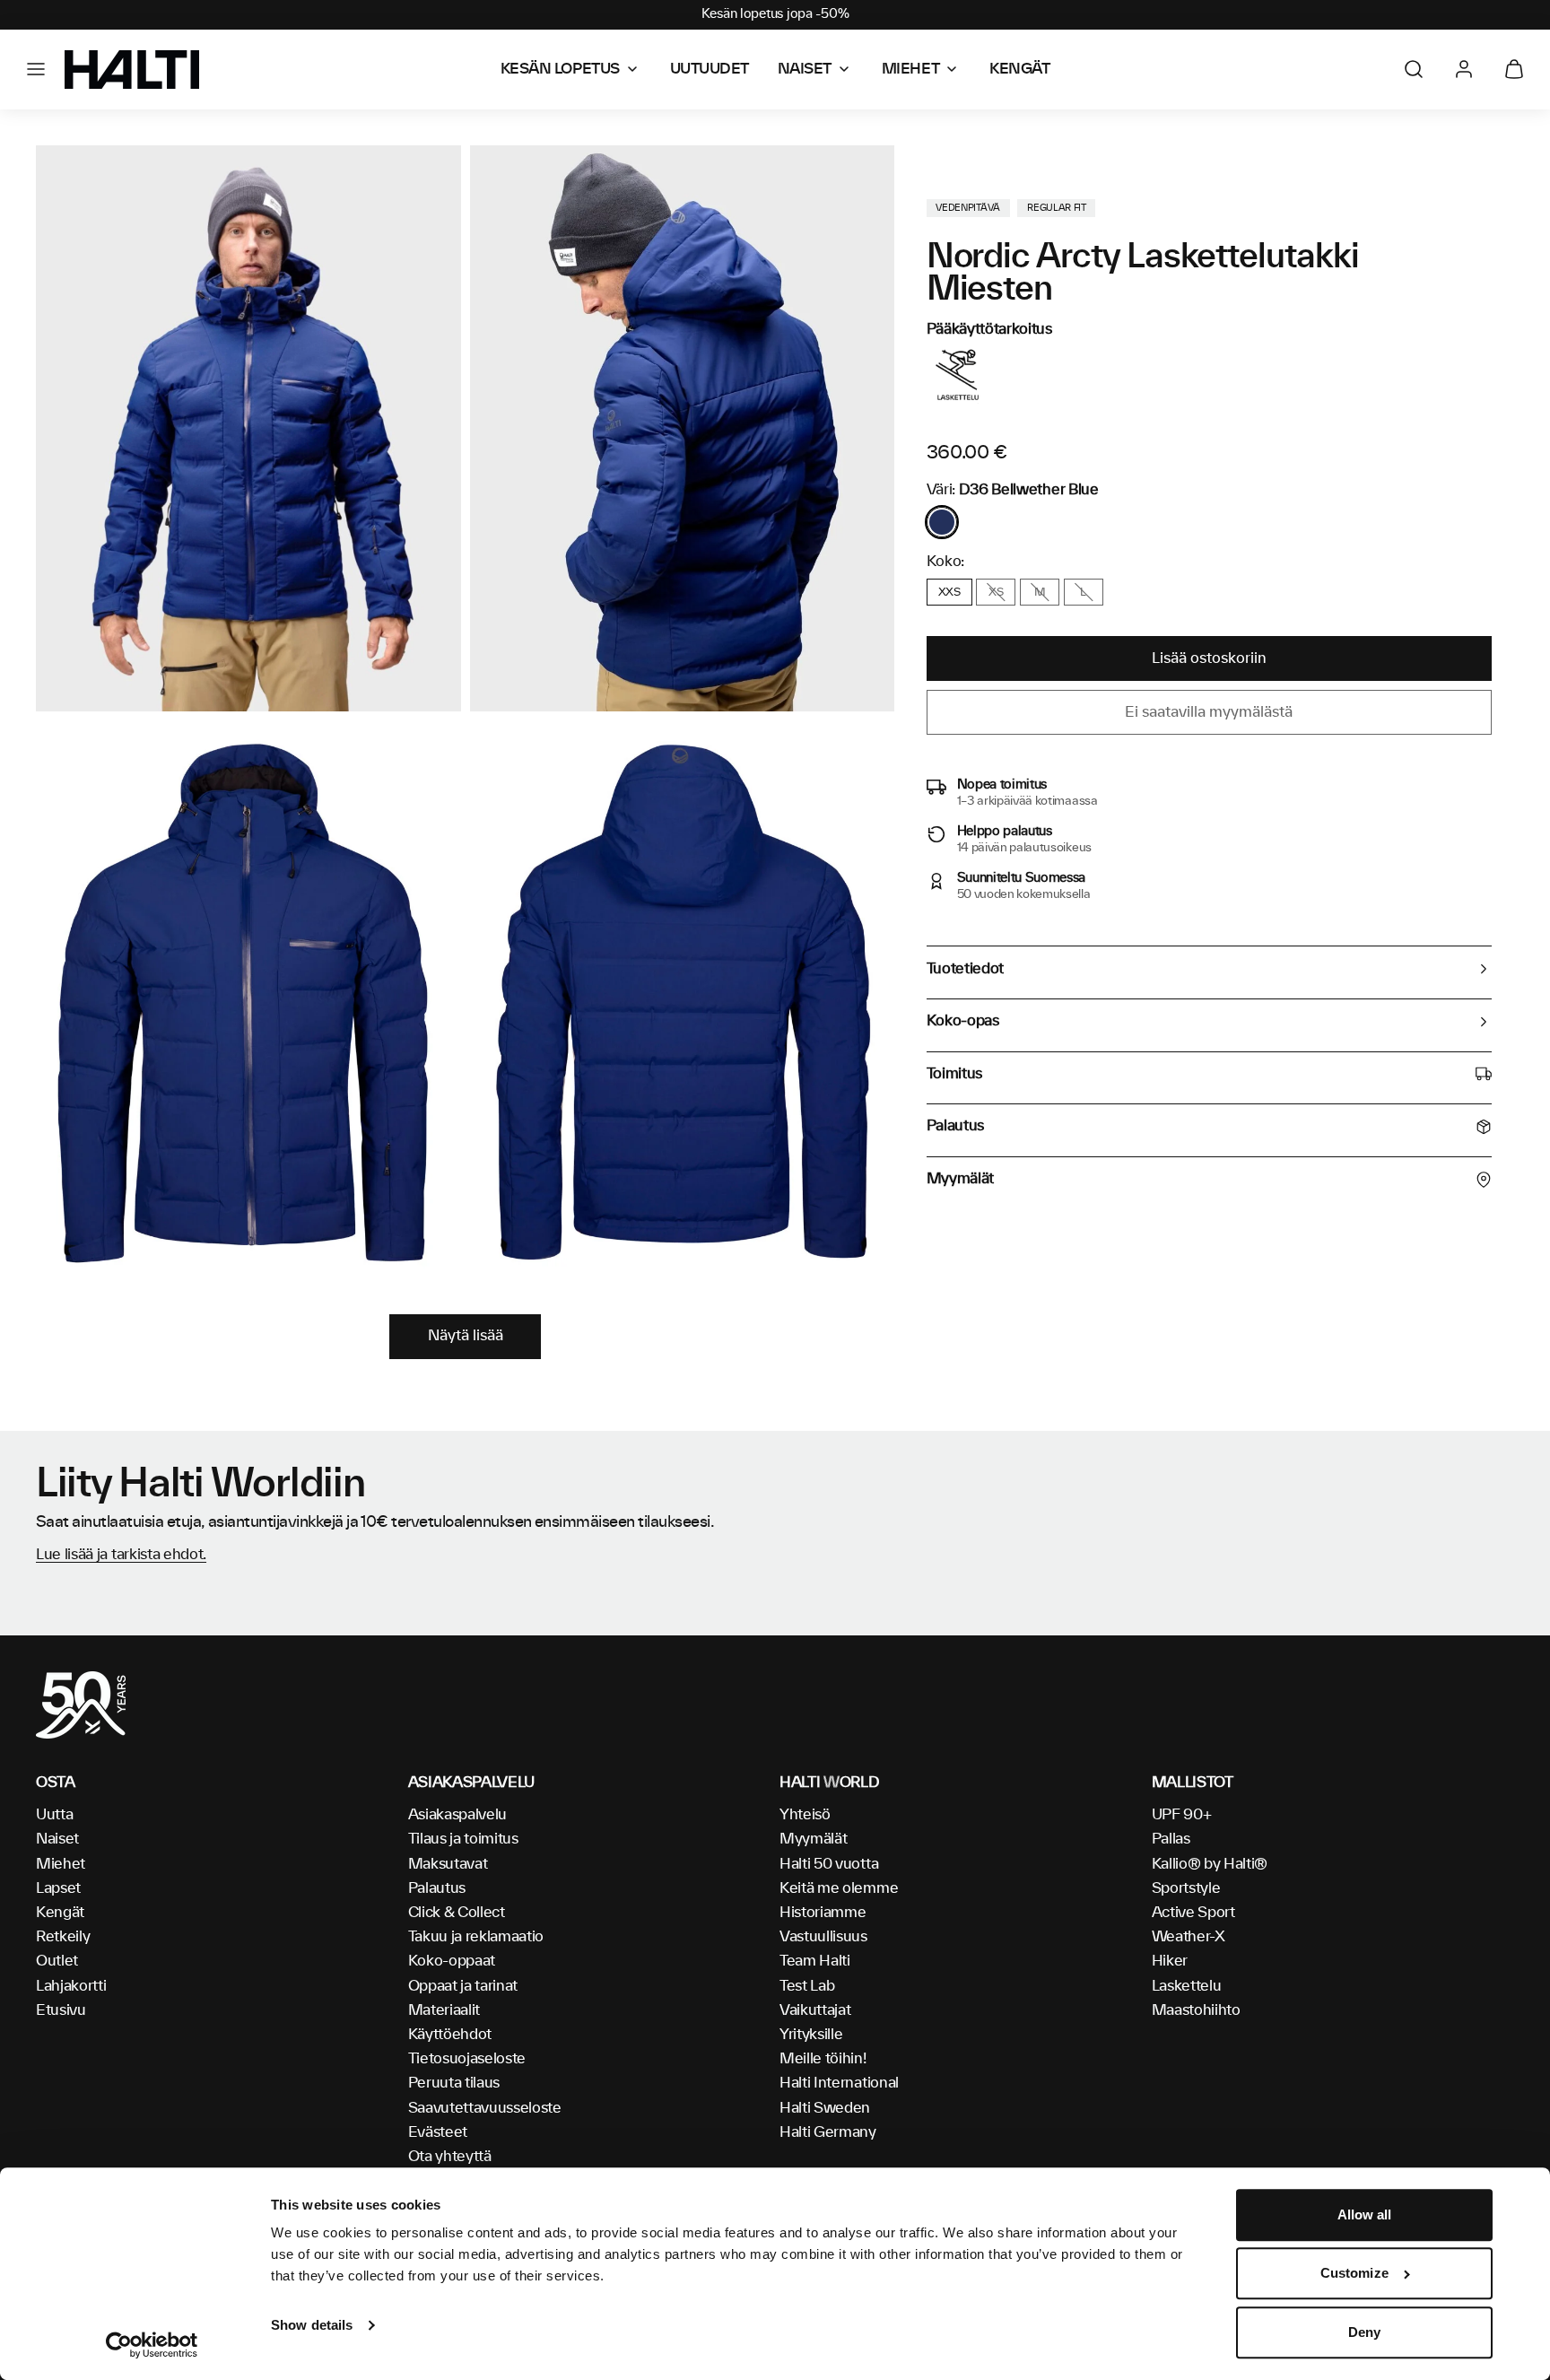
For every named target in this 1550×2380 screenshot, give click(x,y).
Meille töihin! (823, 2059)
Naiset (57, 1839)
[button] (36, 69)
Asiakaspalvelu (458, 1815)
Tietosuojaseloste (467, 2059)
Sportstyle (1186, 1888)
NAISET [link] (805, 69)
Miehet (61, 1864)
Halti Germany (828, 2132)
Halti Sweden (825, 2108)
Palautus (437, 1888)
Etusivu (61, 2010)
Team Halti (815, 1961)
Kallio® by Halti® (1210, 1864)
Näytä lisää (466, 1336)
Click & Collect (457, 1913)
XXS (949, 592)
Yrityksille (811, 2035)
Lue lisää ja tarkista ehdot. (121, 1555)
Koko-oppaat (452, 1961)
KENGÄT (1019, 69)
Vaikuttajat (815, 2010)
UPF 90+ (1182, 1815)
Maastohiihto (1196, 2010)
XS (996, 592)
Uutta (54, 1815)
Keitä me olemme (839, 1888)
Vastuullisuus (823, 1937)
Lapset (58, 1888)
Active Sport (1193, 1913)
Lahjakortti (71, 1986)
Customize (1354, 2274)
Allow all (1365, 2214)
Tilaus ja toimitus (463, 1839)
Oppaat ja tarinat (463, 1986)
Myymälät (813, 1839)
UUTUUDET (710, 69)
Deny (1364, 2332)
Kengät (60, 1913)
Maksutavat (448, 1864)
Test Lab (807, 1986)
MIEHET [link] (910, 69)
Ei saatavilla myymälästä (1209, 712)
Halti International (839, 2083)
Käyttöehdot (450, 2035)
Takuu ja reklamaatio (476, 1937)
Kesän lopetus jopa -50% (775, 14)
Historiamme (823, 1913)
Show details (312, 2325)
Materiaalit (444, 2010)
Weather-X (1189, 1937)
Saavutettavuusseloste (485, 2108)
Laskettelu (1187, 1986)
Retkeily (63, 1937)
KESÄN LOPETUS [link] (560, 69)
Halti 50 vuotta (829, 1864)
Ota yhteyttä (450, 2157)
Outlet (57, 1961)
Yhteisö (805, 1815)
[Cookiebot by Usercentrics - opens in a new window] (152, 2345)
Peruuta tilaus (454, 2083)
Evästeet (438, 2132)
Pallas (1171, 1839)
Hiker (1170, 1961)
